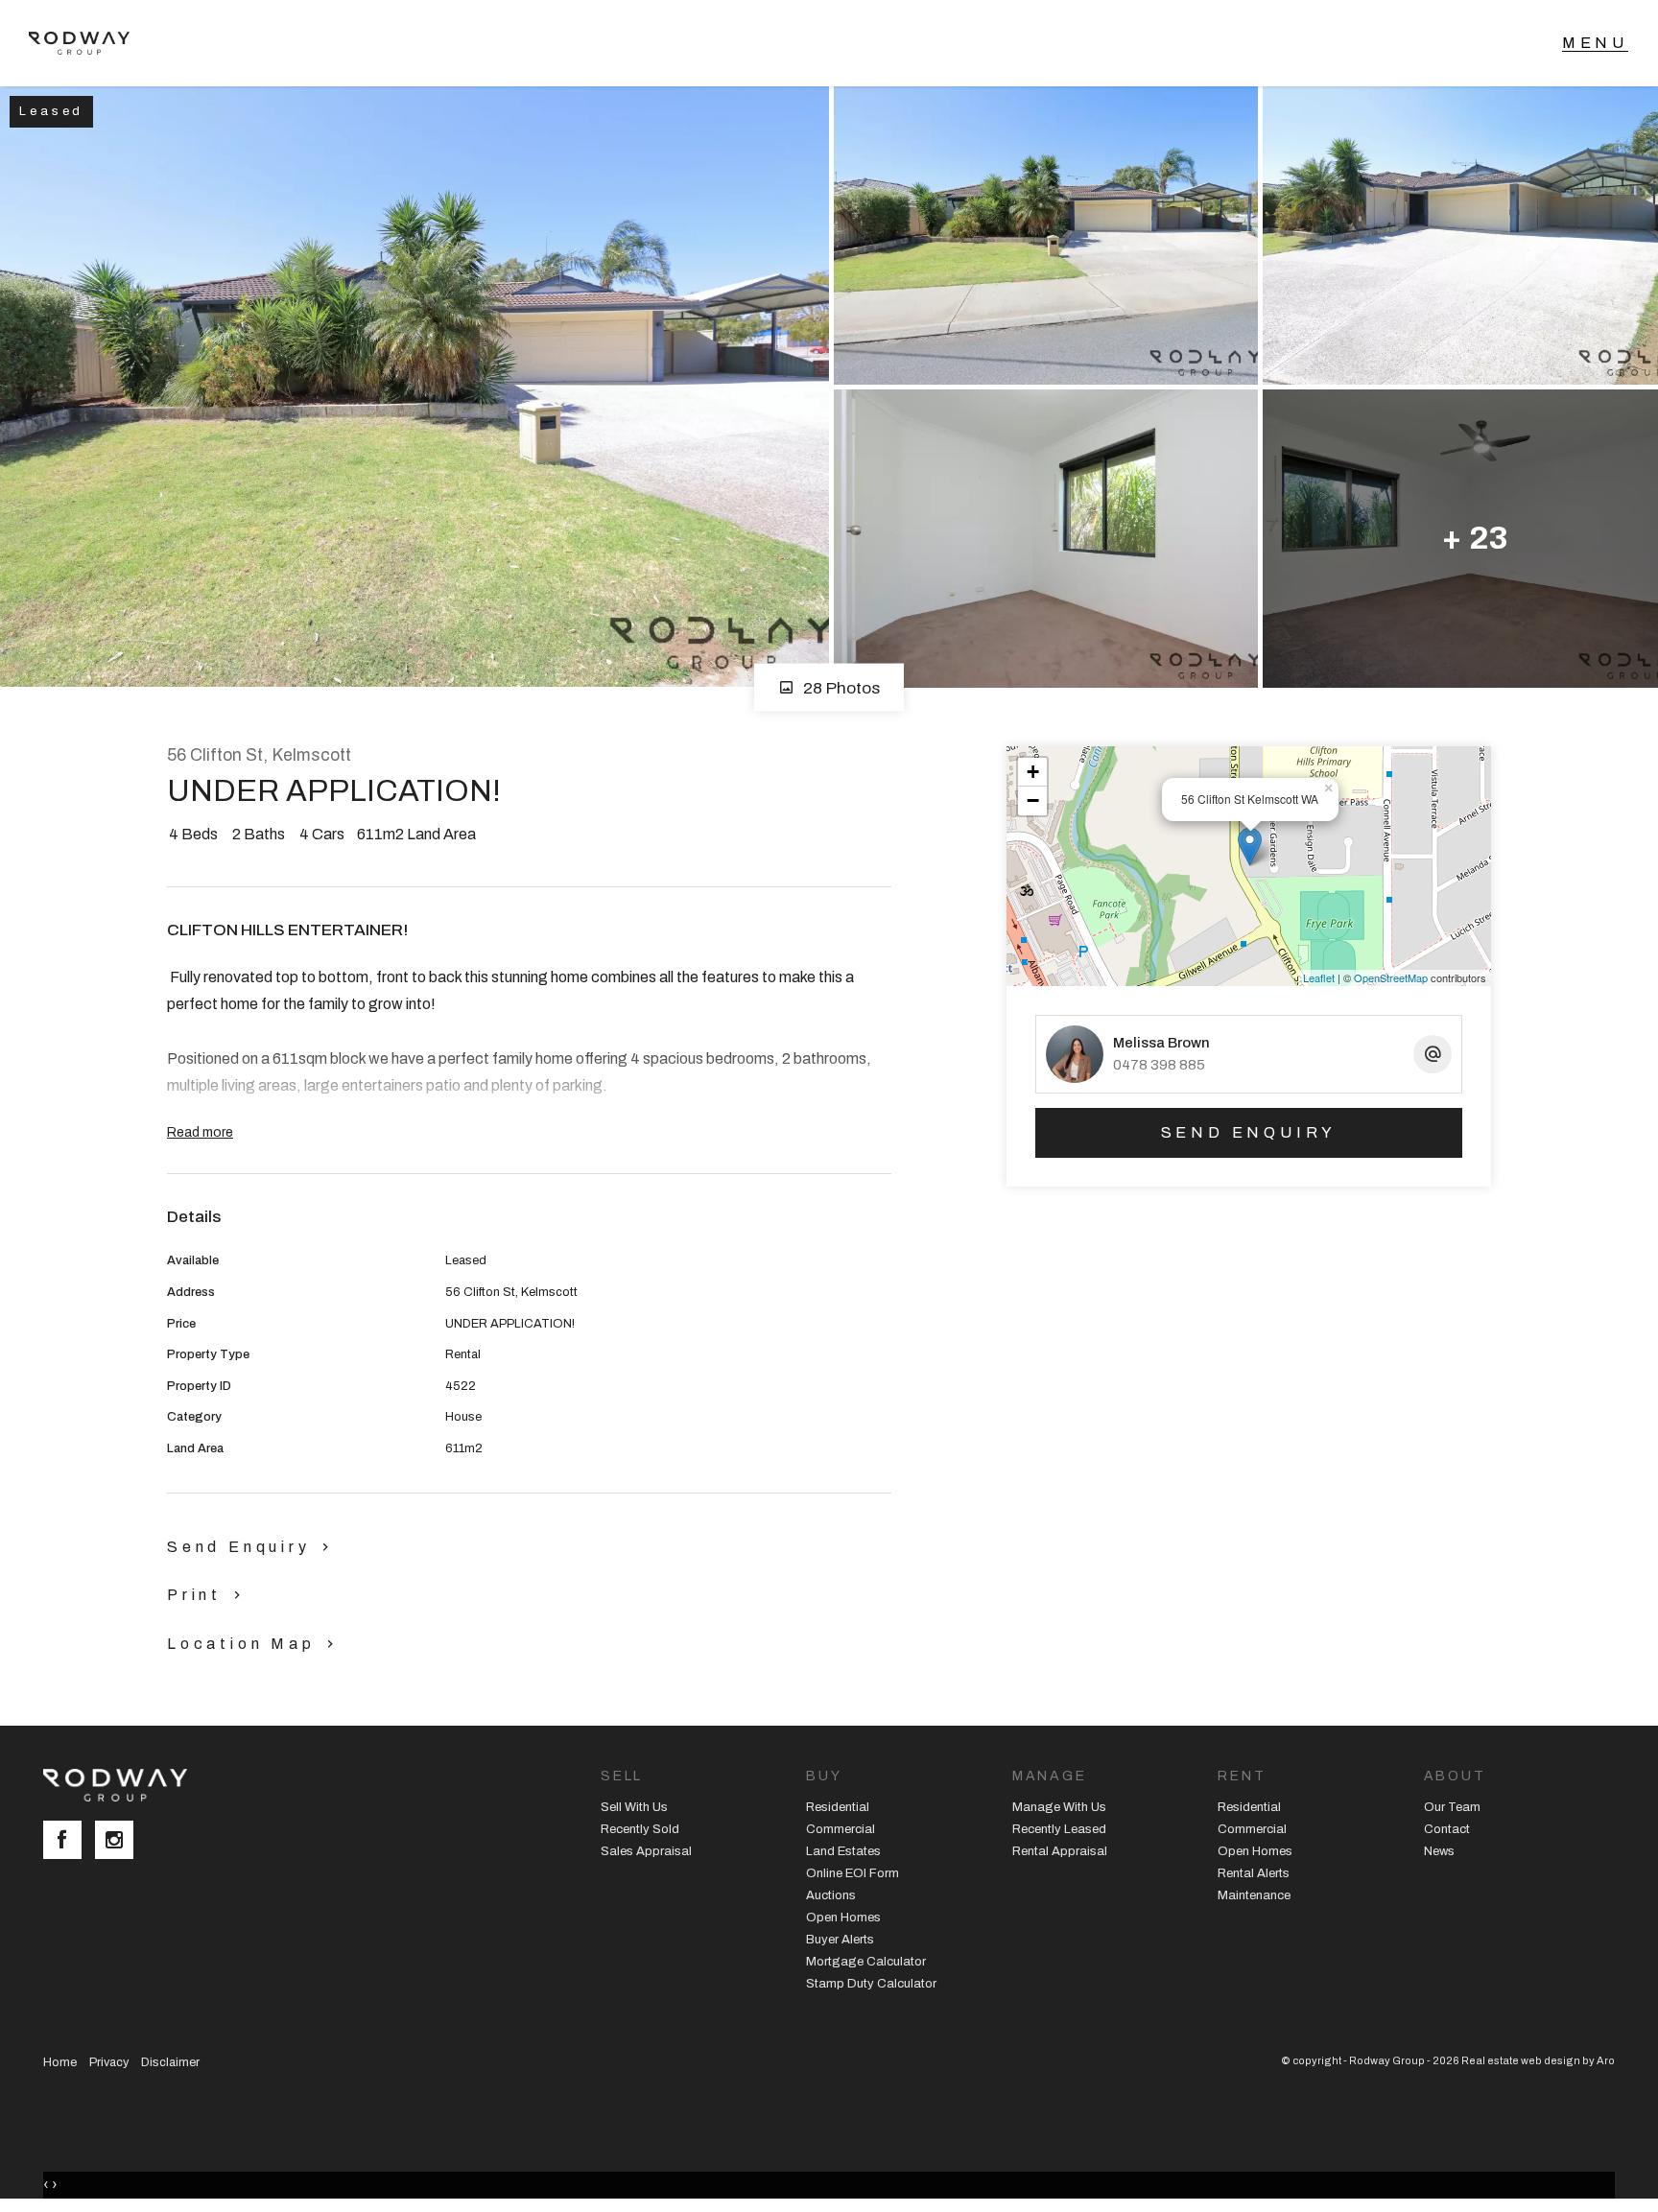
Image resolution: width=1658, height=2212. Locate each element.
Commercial (841, 1829)
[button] (208, 1594)
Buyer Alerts (840, 1940)
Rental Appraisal (1060, 1851)
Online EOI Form (853, 1873)
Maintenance (1254, 1895)
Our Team (1452, 1807)
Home (60, 2062)
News (1439, 1851)
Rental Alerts (1254, 1873)
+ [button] (1033, 772)
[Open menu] (1595, 43)
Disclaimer (170, 2062)
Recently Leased (1059, 1829)
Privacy (109, 2062)
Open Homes (843, 1918)
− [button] (1033, 800)
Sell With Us (634, 1807)
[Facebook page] (69, 1842)
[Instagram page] (119, 1842)
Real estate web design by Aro (1538, 2060)
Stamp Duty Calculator (871, 1984)
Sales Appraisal (646, 1851)
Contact (1447, 1829)
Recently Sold (640, 1829)
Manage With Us (1059, 1807)
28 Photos (840, 687)
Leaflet (1319, 977)
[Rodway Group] (89, 43)
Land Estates (843, 1851)
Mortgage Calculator (866, 1962)
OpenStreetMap (1391, 977)
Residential (838, 1807)
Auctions (831, 1895)
